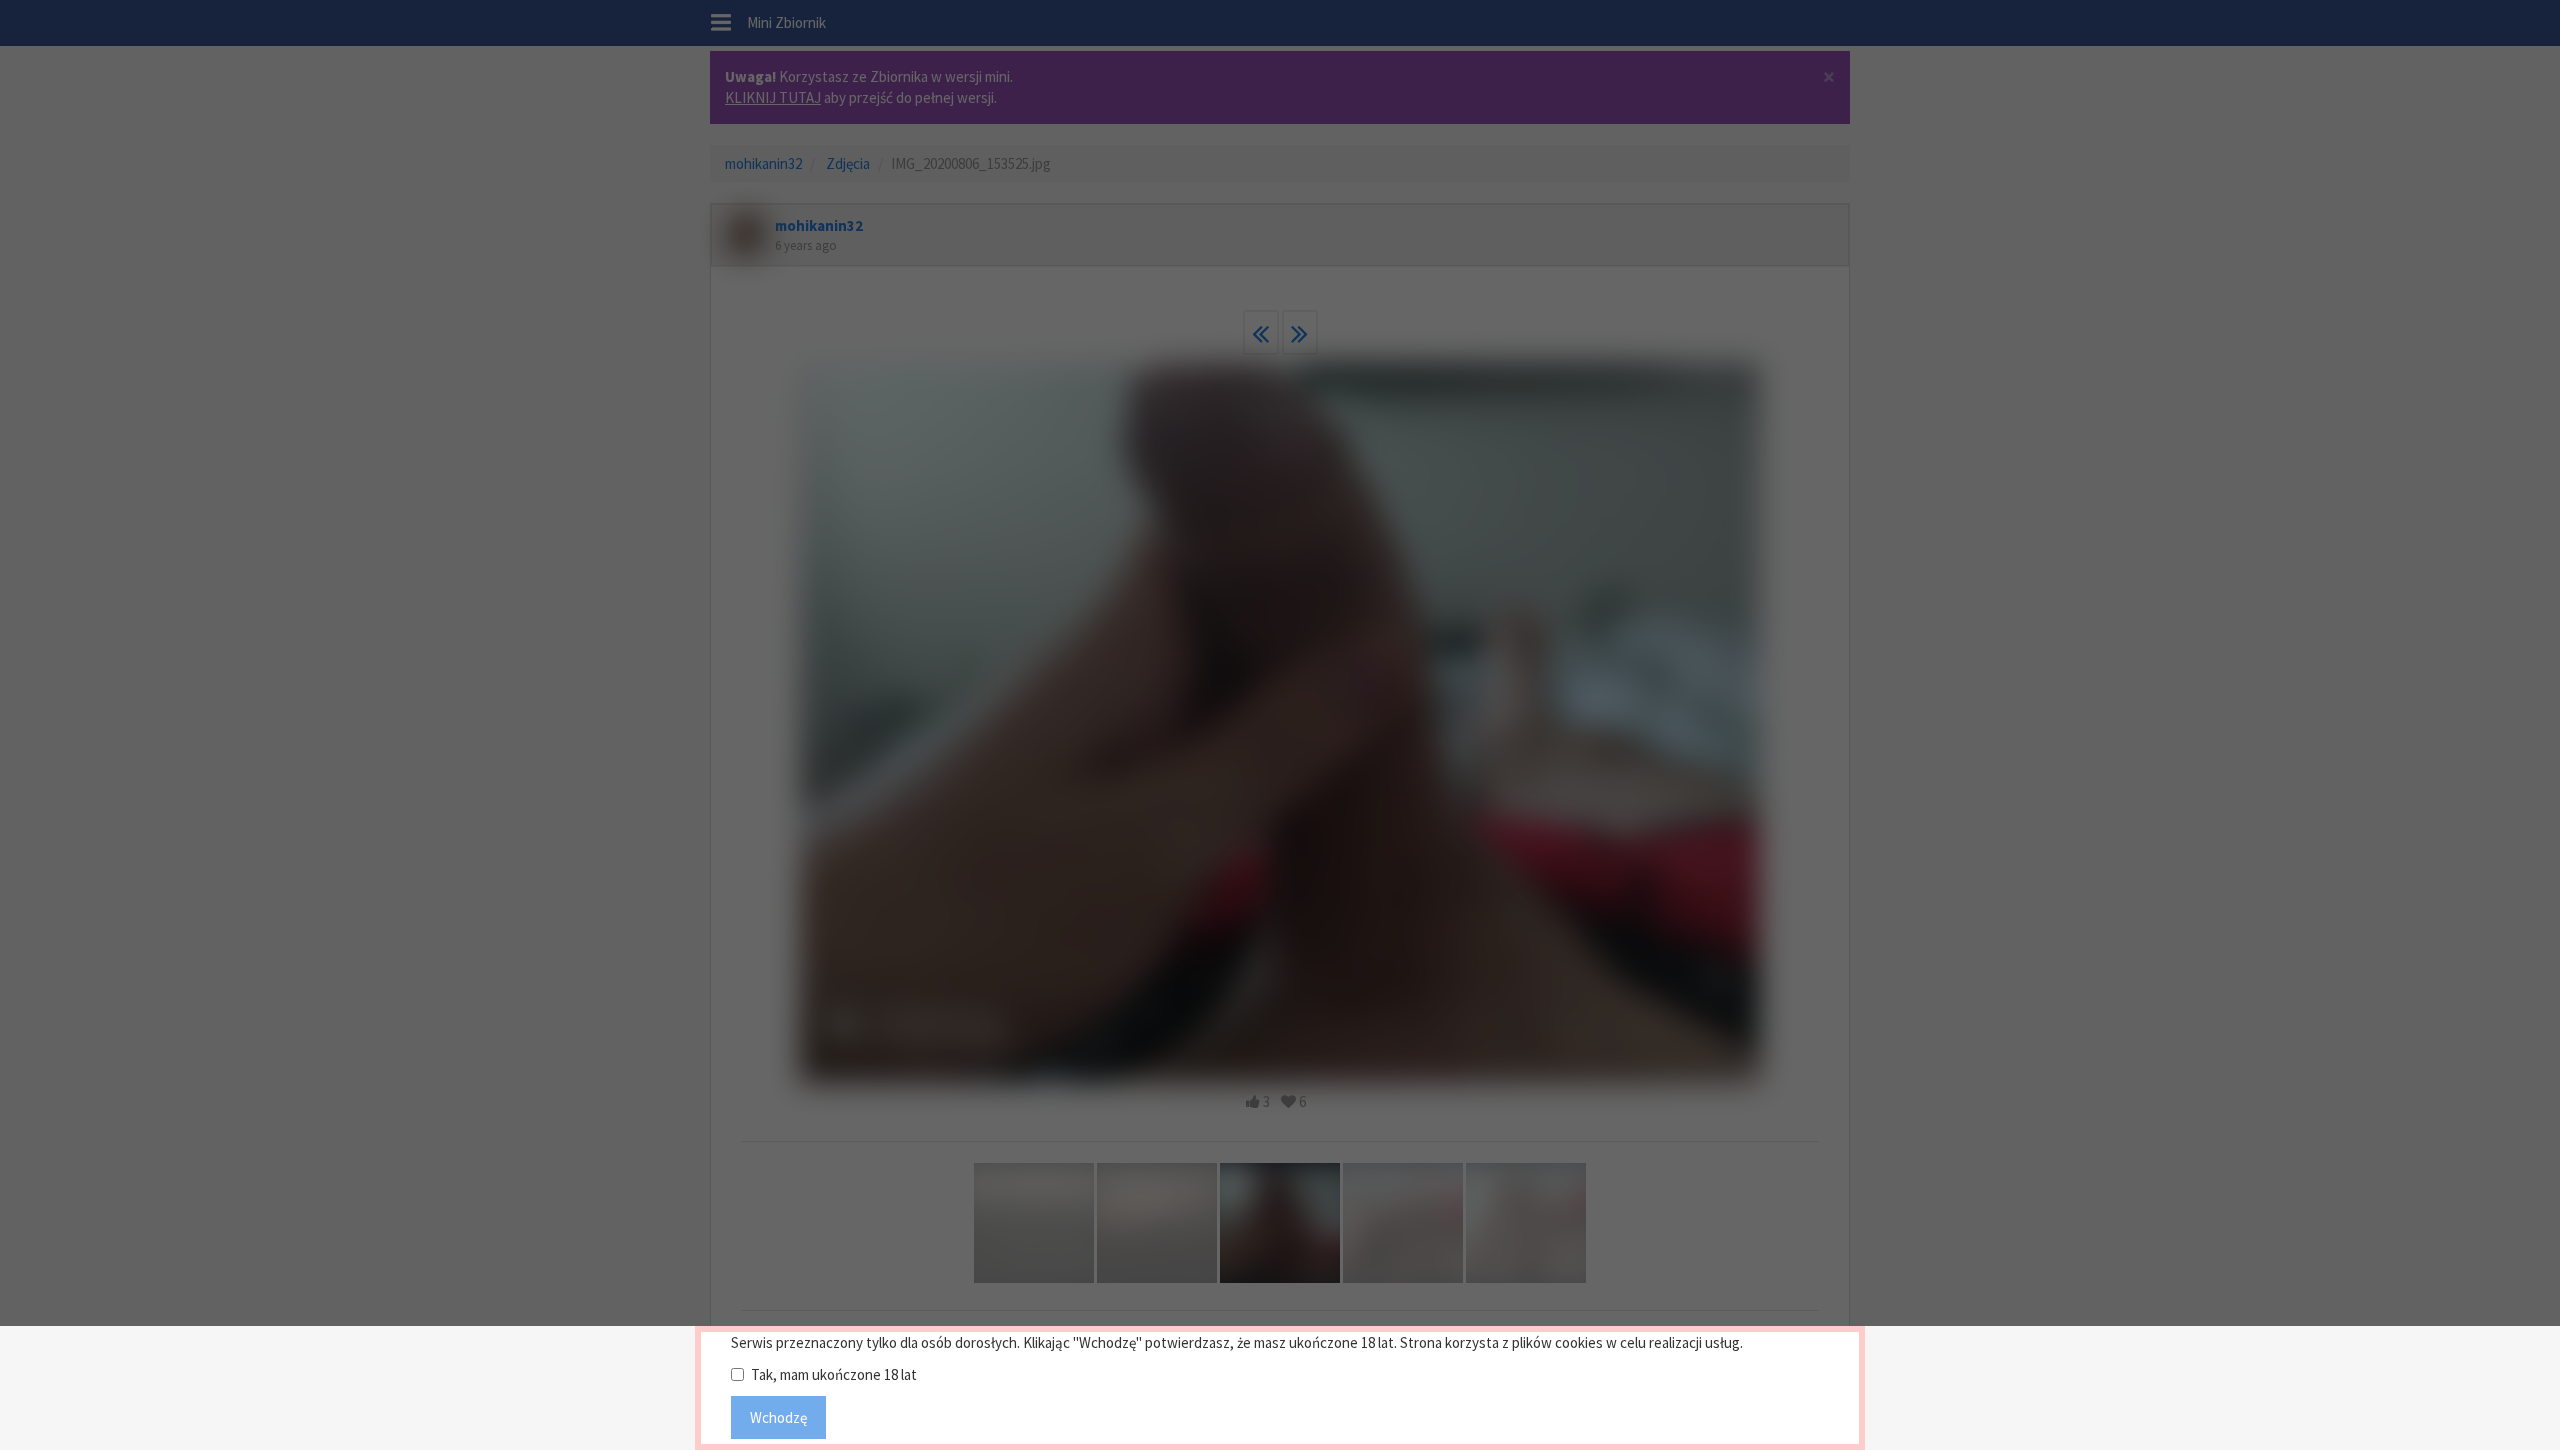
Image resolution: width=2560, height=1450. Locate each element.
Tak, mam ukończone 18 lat (834, 1374)
